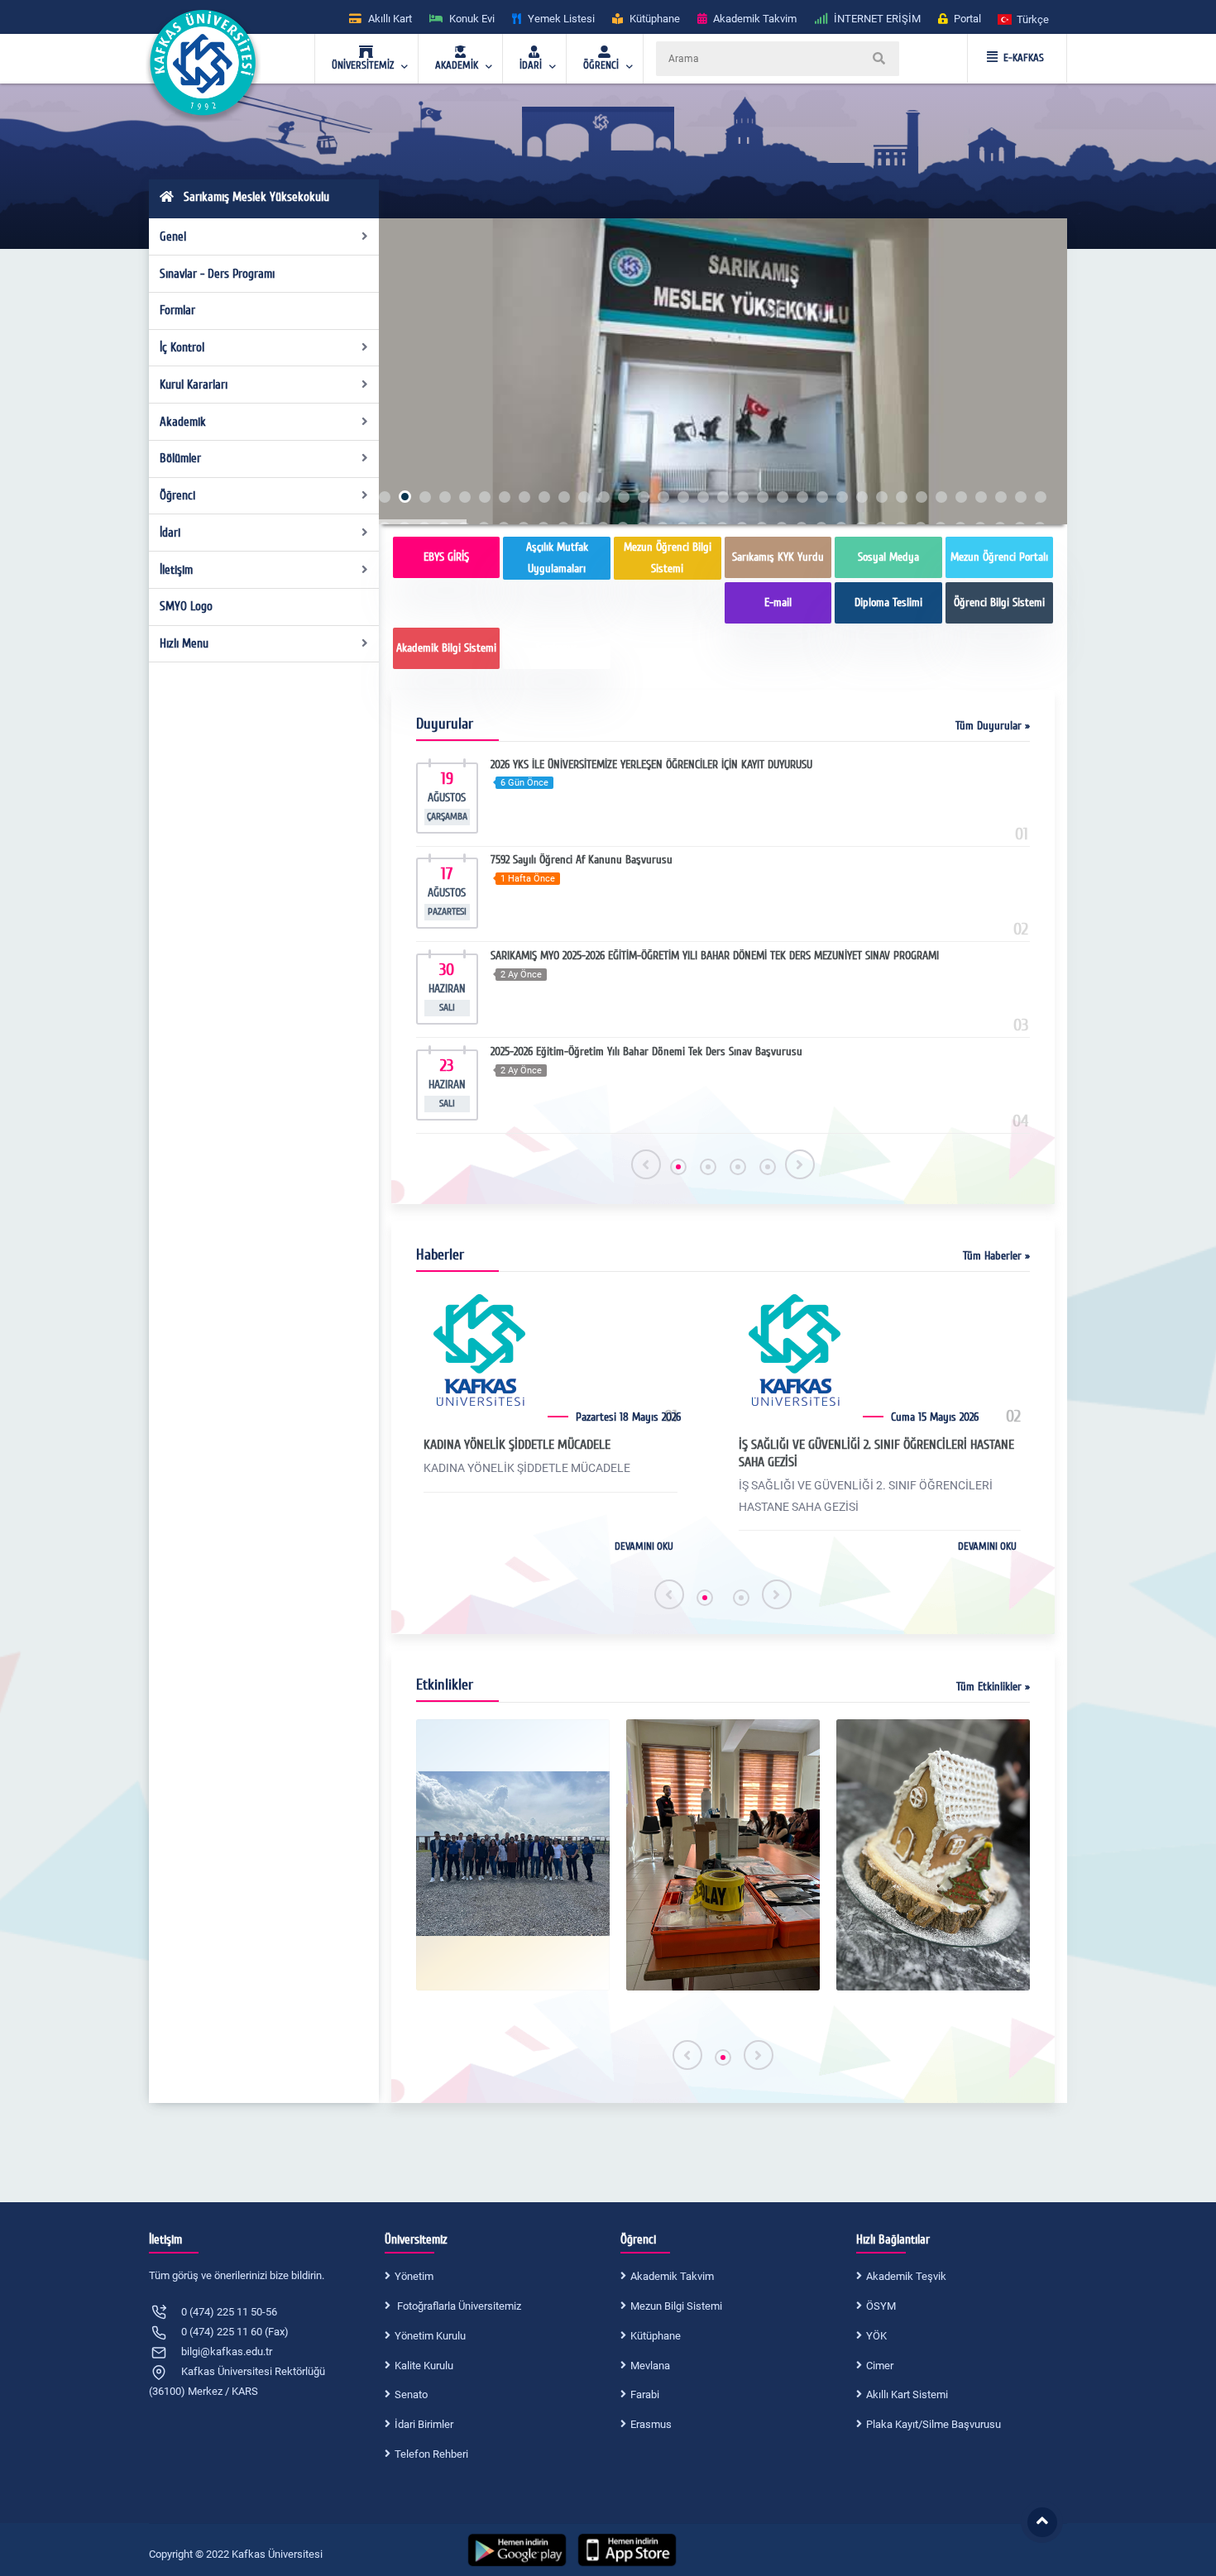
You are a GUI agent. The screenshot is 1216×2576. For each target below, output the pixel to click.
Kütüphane (656, 2336)
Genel (173, 237)
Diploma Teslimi (888, 602)
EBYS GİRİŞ (446, 557)
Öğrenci (177, 495)
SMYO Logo (186, 606)
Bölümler (180, 458)
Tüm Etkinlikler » (993, 1687)
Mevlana (650, 2366)
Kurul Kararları (194, 385)
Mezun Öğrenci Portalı (999, 557)
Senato (411, 2394)
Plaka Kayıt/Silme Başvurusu (934, 2424)
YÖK (876, 2336)
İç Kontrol (182, 347)
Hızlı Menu (184, 643)
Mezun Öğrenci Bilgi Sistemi (668, 558)
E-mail (778, 602)
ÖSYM (881, 2306)
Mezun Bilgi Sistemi (676, 2306)
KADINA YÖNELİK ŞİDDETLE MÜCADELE (517, 1445)
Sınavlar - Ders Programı (217, 274)
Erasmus (651, 2424)
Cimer (880, 2366)
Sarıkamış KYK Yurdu (778, 557)
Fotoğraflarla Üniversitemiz (458, 2306)
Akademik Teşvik (906, 2276)
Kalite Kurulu (424, 2366)
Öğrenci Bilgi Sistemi (999, 602)
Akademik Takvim (672, 2276)
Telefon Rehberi (431, 2454)
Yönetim (414, 2276)
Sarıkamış (557, 648)
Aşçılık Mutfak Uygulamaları (557, 558)
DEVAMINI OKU (644, 1546)
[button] (1024, 19)
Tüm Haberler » (996, 1256)
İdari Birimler (424, 2424)
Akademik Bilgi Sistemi (446, 648)
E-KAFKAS (1024, 58)
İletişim (176, 570)
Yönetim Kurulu (430, 2336)
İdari (170, 533)
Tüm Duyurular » (993, 726)
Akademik (183, 422)
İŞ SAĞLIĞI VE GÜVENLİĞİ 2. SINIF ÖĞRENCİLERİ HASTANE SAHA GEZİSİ (876, 1453)
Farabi (645, 2394)
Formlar (177, 310)
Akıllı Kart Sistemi (907, 2394)
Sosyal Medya (888, 557)
